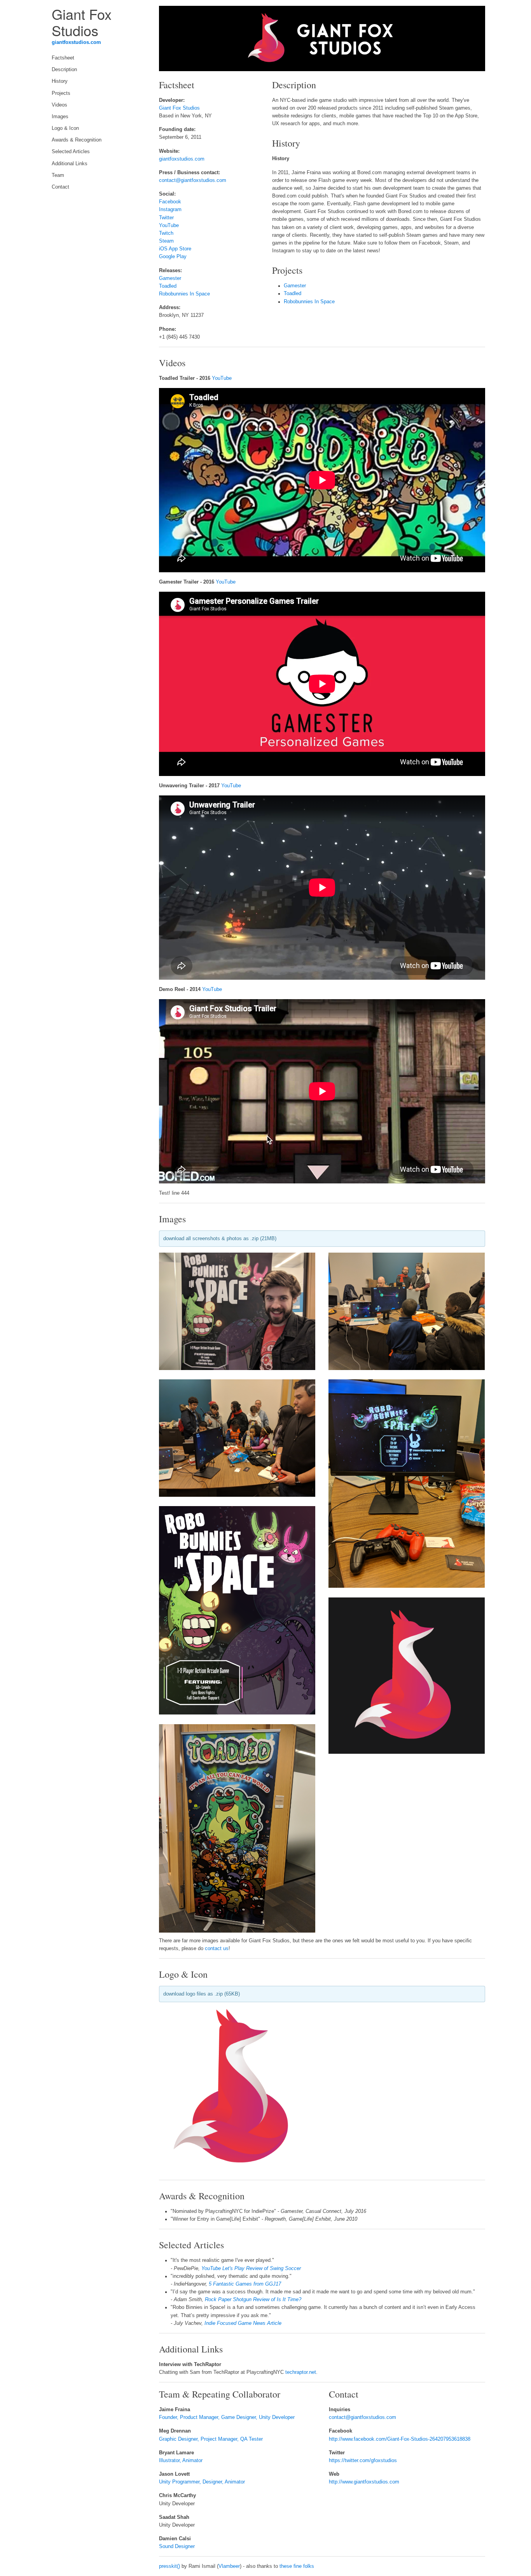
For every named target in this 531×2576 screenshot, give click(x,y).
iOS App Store (175, 249)
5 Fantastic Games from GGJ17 (245, 2284)
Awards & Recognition (77, 140)
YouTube (169, 225)
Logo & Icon (65, 128)
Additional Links (70, 164)
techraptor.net (301, 2372)
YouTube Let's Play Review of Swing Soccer (251, 2268)
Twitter (166, 218)
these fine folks (297, 2566)
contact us (217, 1949)
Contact (60, 187)
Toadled (168, 286)
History (60, 81)
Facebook (170, 202)
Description (64, 70)
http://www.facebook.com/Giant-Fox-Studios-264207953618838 (400, 2439)
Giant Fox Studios (179, 108)
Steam (166, 241)
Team (58, 175)
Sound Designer (177, 2546)
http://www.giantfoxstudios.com (364, 2482)
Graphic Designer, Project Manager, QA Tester (211, 2439)
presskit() (169, 2566)
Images (60, 117)
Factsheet (63, 58)
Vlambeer (229, 2566)
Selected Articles (71, 152)
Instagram (170, 210)
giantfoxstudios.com (76, 42)
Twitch (166, 233)
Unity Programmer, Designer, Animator (202, 2482)
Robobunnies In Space (184, 294)
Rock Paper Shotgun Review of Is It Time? (253, 2300)
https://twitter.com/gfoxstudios (363, 2461)
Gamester (170, 278)
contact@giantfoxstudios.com (193, 180)
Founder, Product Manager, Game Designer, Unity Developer (227, 2417)
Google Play (173, 257)
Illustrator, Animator (181, 2461)
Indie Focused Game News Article (243, 2323)
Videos (59, 105)
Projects (61, 93)
